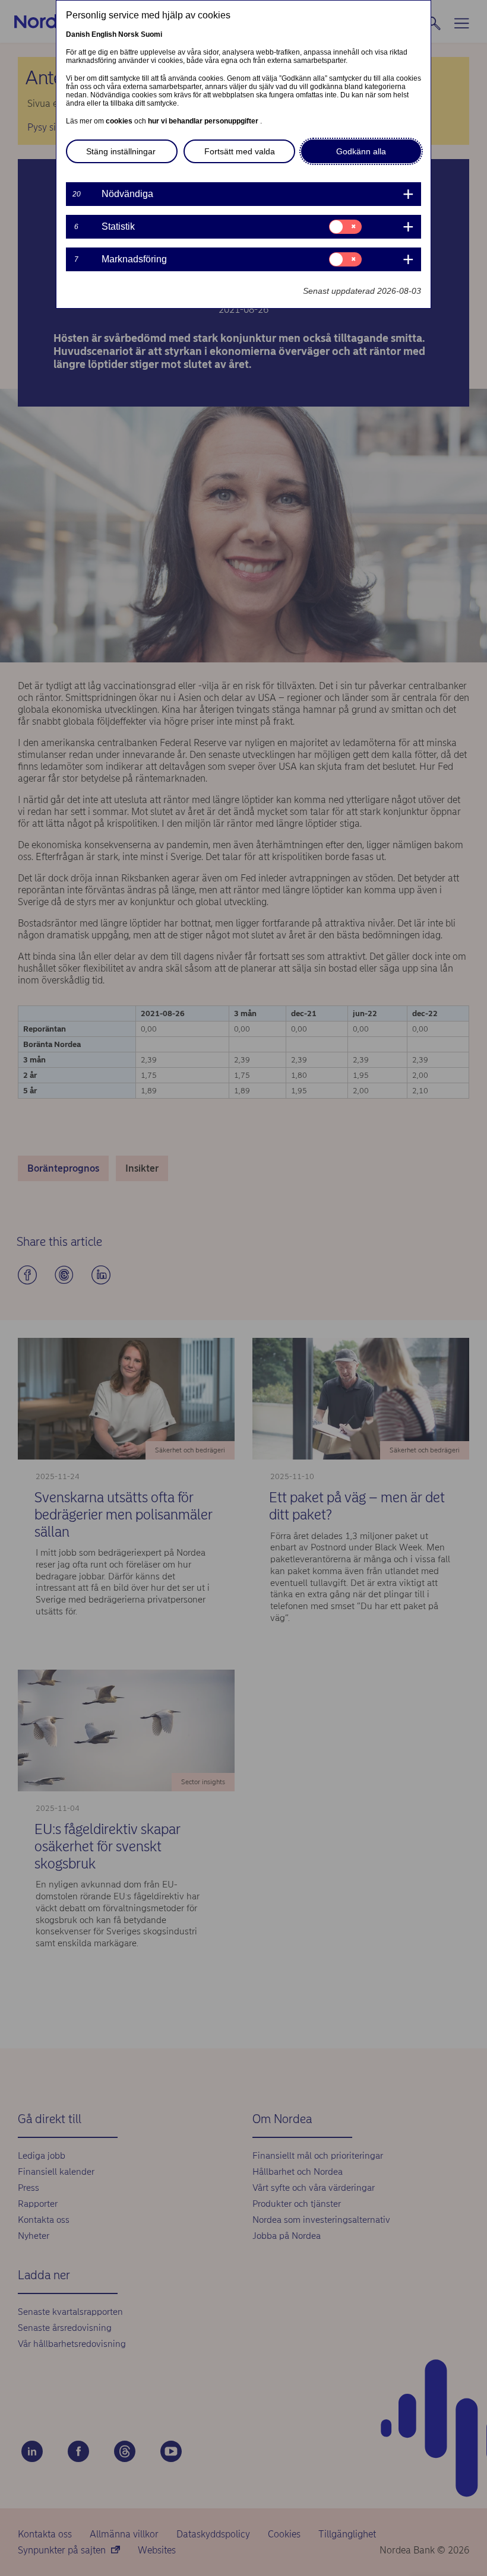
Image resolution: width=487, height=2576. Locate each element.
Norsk (129, 34)
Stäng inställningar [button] (121, 151)
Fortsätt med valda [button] (240, 151)
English (104, 34)
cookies (120, 121)
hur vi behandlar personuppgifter (204, 121)
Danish (78, 34)
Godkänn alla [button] (361, 151)
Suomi (151, 34)
